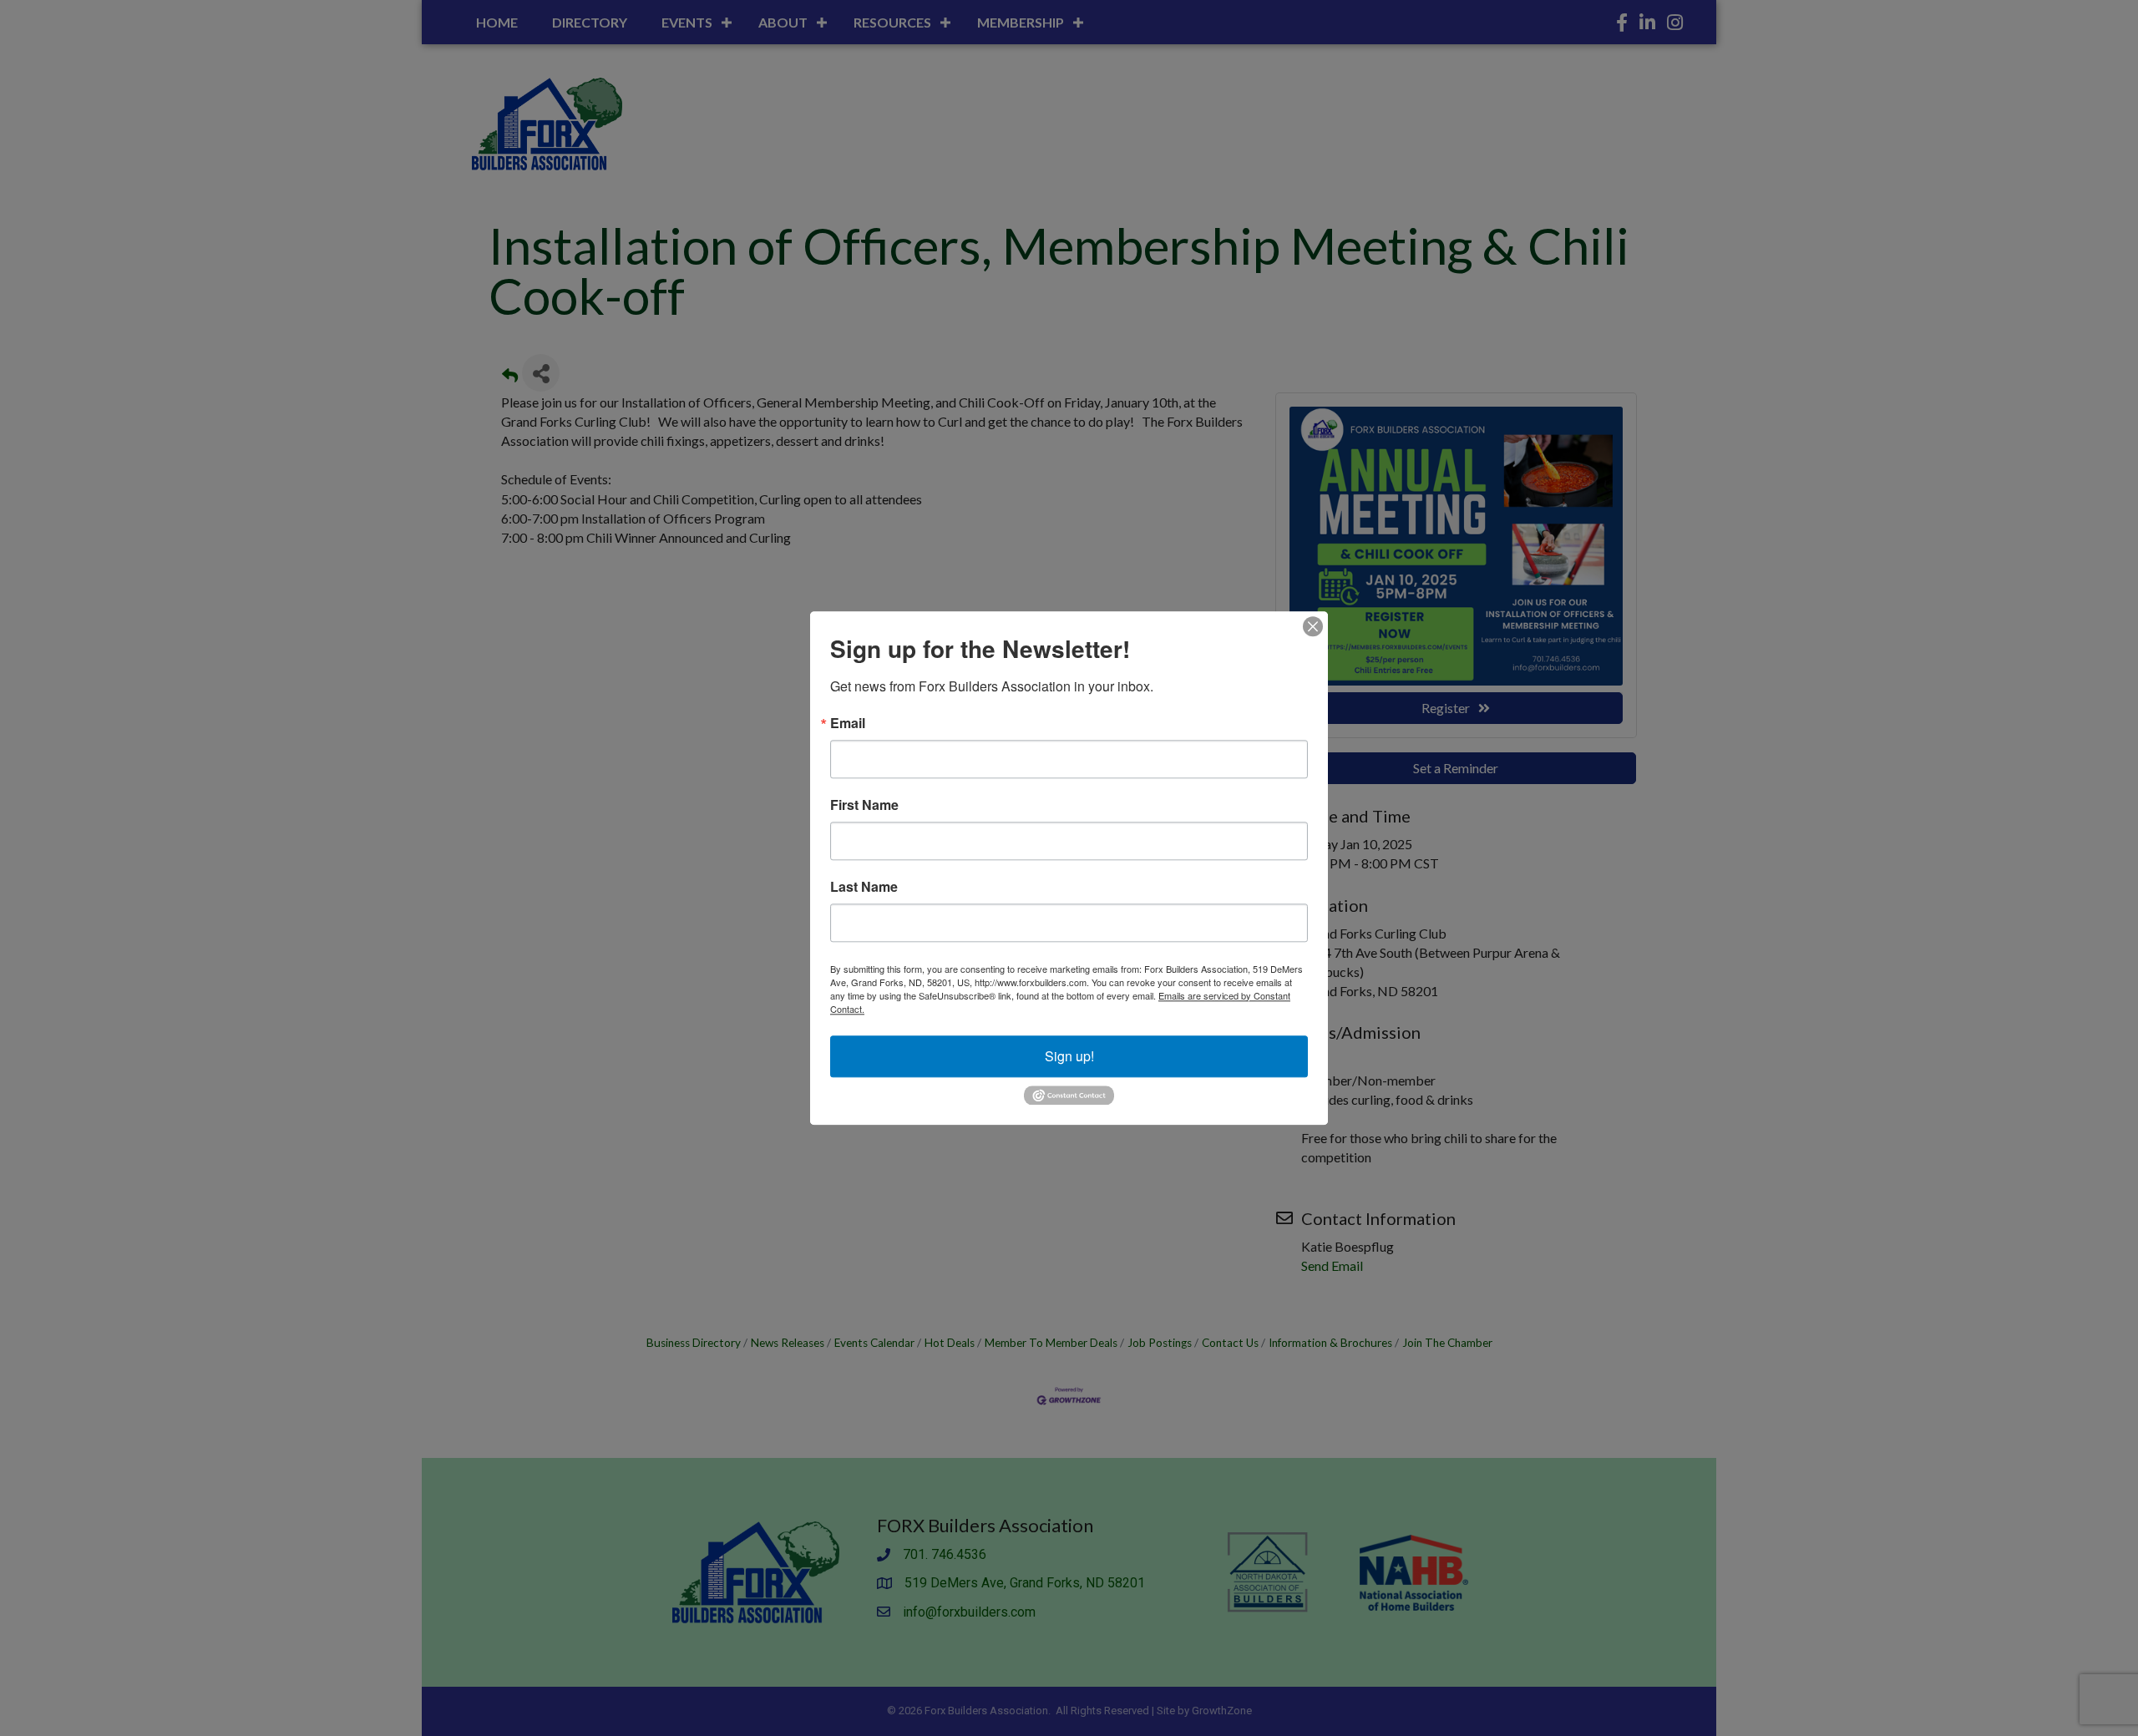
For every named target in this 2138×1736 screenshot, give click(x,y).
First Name (864, 805)
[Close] (1313, 626)
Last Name (864, 887)
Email (848, 723)
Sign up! (1069, 1056)
